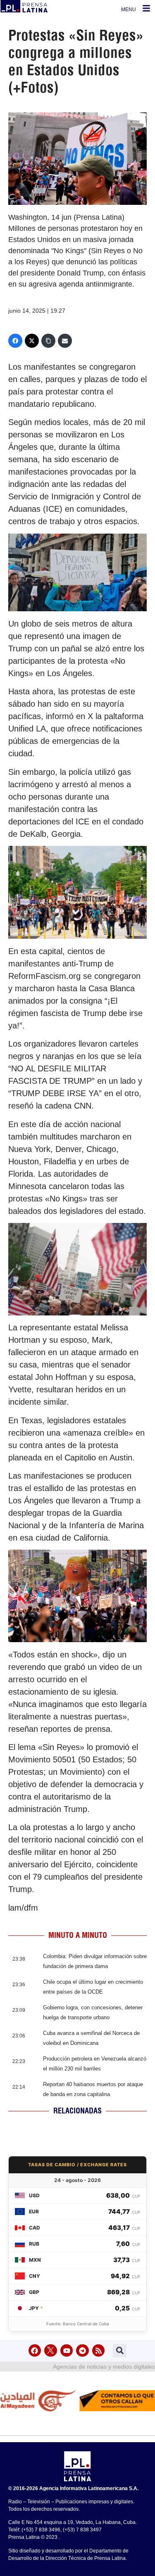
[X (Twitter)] (32, 341)
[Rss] (99, 2351)
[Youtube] (67, 2351)
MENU (129, 9)
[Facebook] (15, 341)
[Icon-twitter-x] (51, 2351)
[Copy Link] (48, 341)
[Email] (65, 341)
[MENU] (146, 8)
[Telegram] (82, 2351)
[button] (120, 2351)
